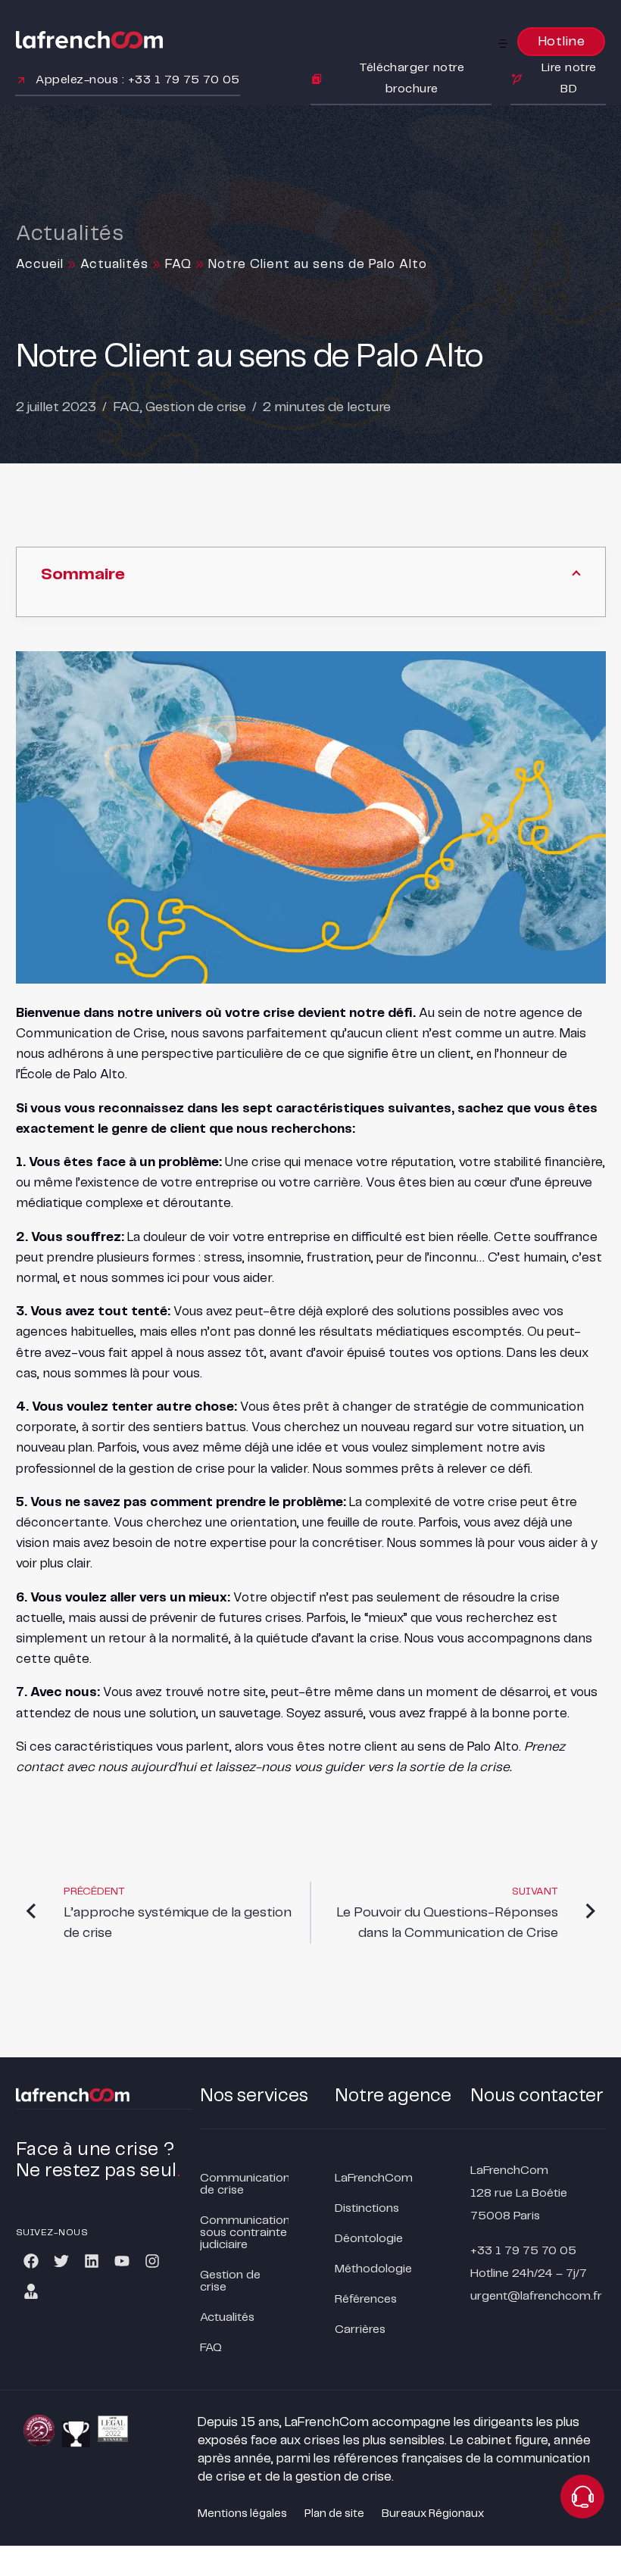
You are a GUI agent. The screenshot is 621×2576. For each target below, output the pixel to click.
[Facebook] (31, 2261)
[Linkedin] (92, 2261)
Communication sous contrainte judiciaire (245, 2233)
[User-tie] (31, 2291)
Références (366, 2299)
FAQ (178, 264)
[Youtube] (122, 2261)
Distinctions (367, 2208)
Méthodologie (373, 2269)
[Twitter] (61, 2261)
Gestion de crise (196, 407)
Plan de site (334, 2514)
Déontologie (369, 2239)
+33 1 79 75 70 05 (523, 2251)
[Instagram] (152, 2261)
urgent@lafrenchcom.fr (536, 2296)
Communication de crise (245, 2184)
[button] (504, 43)
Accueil (40, 264)
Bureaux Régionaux (433, 2514)
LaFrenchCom (374, 2178)
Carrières (360, 2330)
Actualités (114, 264)
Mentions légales (242, 2514)
